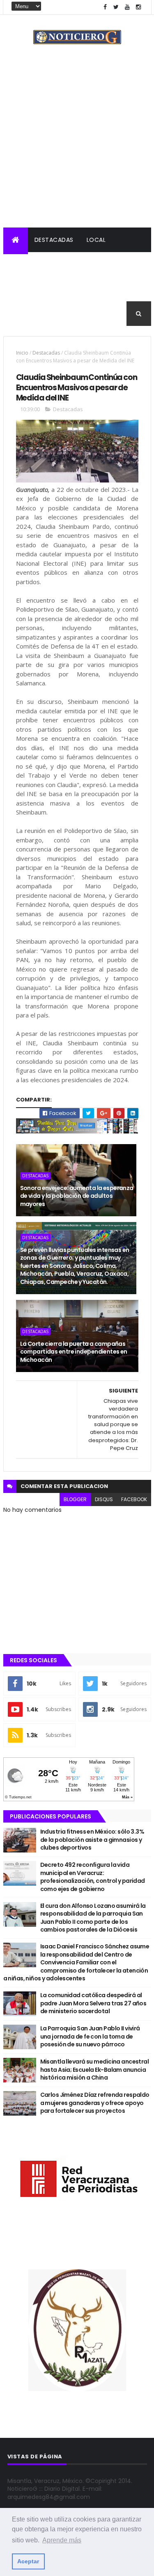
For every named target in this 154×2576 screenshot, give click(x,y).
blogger (75, 1499)
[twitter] (116, 7)
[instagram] (138, 7)
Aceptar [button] (28, 2561)
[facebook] (105, 7)
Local (96, 240)
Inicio (22, 353)
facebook (134, 1499)
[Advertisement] (77, 147)
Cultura (23, 289)
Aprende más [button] (62, 2540)
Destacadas (54, 240)
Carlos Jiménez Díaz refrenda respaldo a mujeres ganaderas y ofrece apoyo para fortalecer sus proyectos (95, 2103)
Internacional (118, 264)
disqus (104, 1499)
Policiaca (67, 264)
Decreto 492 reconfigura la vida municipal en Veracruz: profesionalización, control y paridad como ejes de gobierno (93, 1877)
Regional (24, 264)
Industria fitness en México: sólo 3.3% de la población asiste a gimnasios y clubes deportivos (92, 1840)
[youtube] (127, 7)
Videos (21, 314)
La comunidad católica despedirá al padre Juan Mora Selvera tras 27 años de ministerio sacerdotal (93, 2003)
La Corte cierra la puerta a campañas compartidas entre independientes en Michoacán (74, 1352)
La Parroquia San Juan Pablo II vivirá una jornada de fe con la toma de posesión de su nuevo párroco (90, 2036)
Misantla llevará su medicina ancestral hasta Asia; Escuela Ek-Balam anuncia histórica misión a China (95, 2070)
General (105, 289)
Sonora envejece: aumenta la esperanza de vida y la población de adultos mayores (77, 1196)
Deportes (64, 289)
